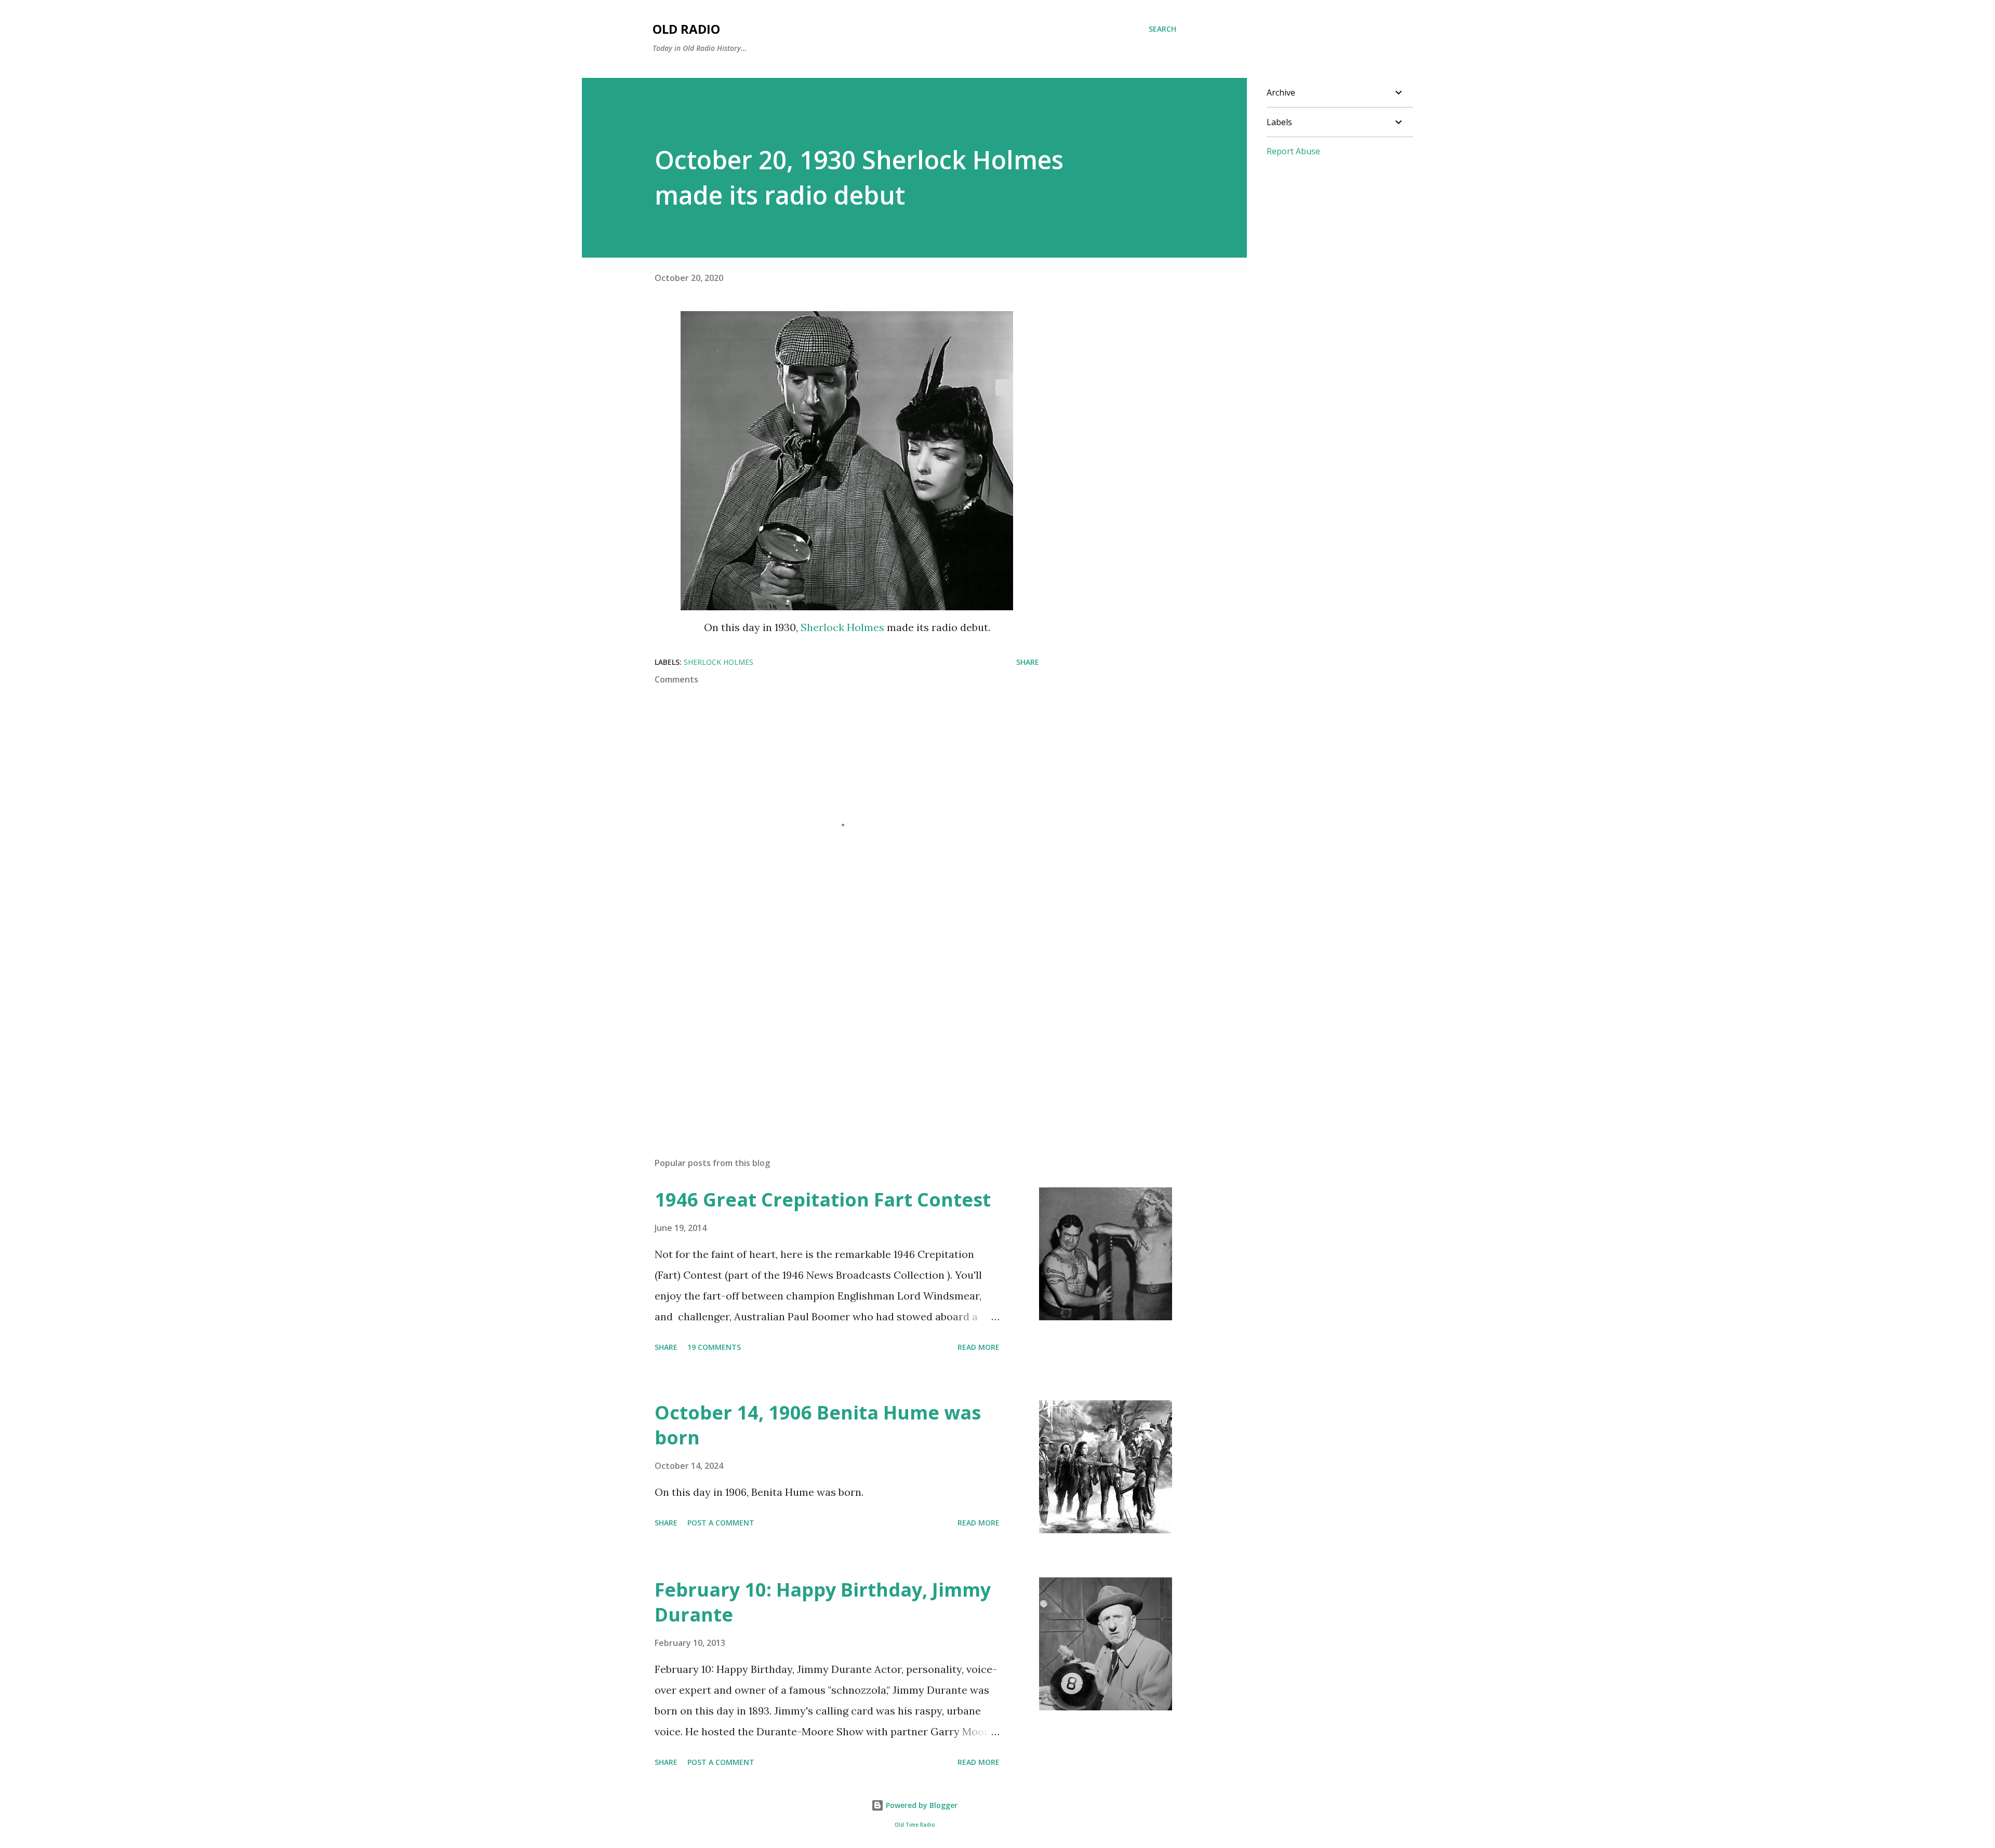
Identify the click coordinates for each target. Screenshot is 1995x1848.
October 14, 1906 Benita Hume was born (818, 1425)
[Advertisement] (830, 1028)
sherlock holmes (719, 662)
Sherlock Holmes (842, 627)
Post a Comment (721, 1523)
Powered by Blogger (921, 1805)
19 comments (714, 1347)
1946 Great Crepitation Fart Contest (823, 1200)
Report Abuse (1293, 151)
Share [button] (1028, 662)
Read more (979, 1347)
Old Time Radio (915, 1825)
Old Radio (686, 29)
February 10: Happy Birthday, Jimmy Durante (823, 1602)
